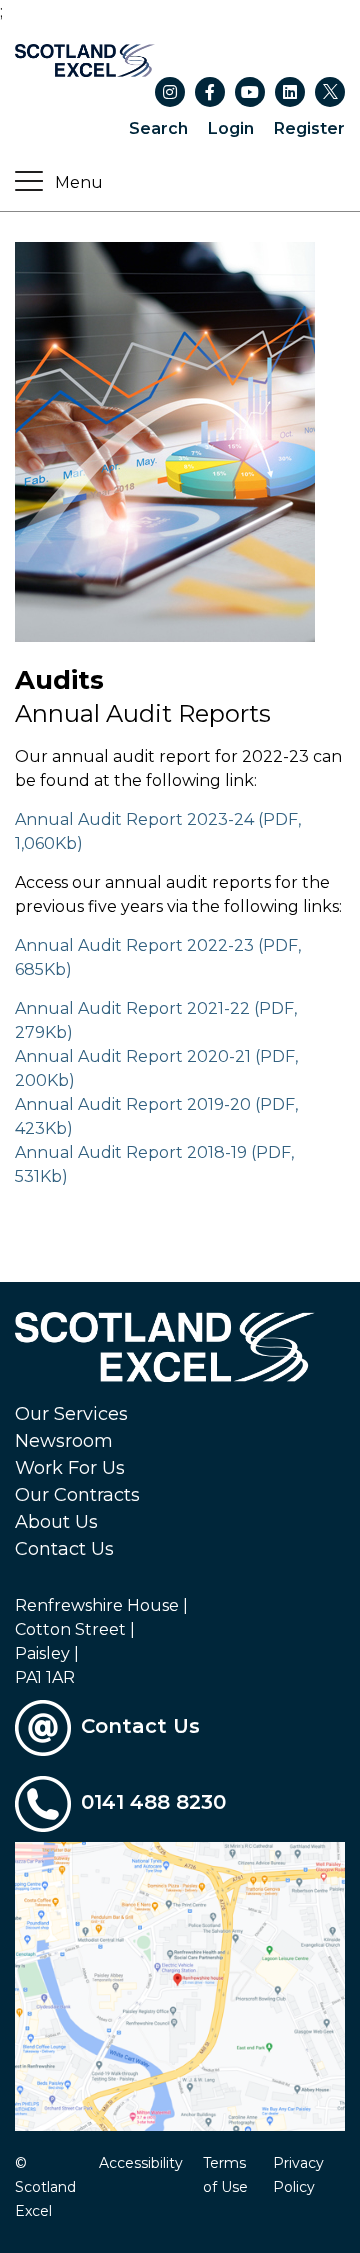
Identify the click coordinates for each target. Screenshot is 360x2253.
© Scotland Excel (45, 2187)
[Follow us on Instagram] (170, 92)
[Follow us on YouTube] (250, 92)
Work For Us (70, 1468)
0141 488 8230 (153, 1802)
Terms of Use (225, 2175)
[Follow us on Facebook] (210, 92)
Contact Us (64, 1549)
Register (309, 128)
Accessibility (141, 2163)
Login (231, 128)
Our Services (71, 1414)
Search (158, 128)
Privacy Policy (298, 2175)
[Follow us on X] (330, 92)
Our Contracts (77, 1495)
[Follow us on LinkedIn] (290, 92)
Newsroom (64, 1441)
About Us (56, 1522)
